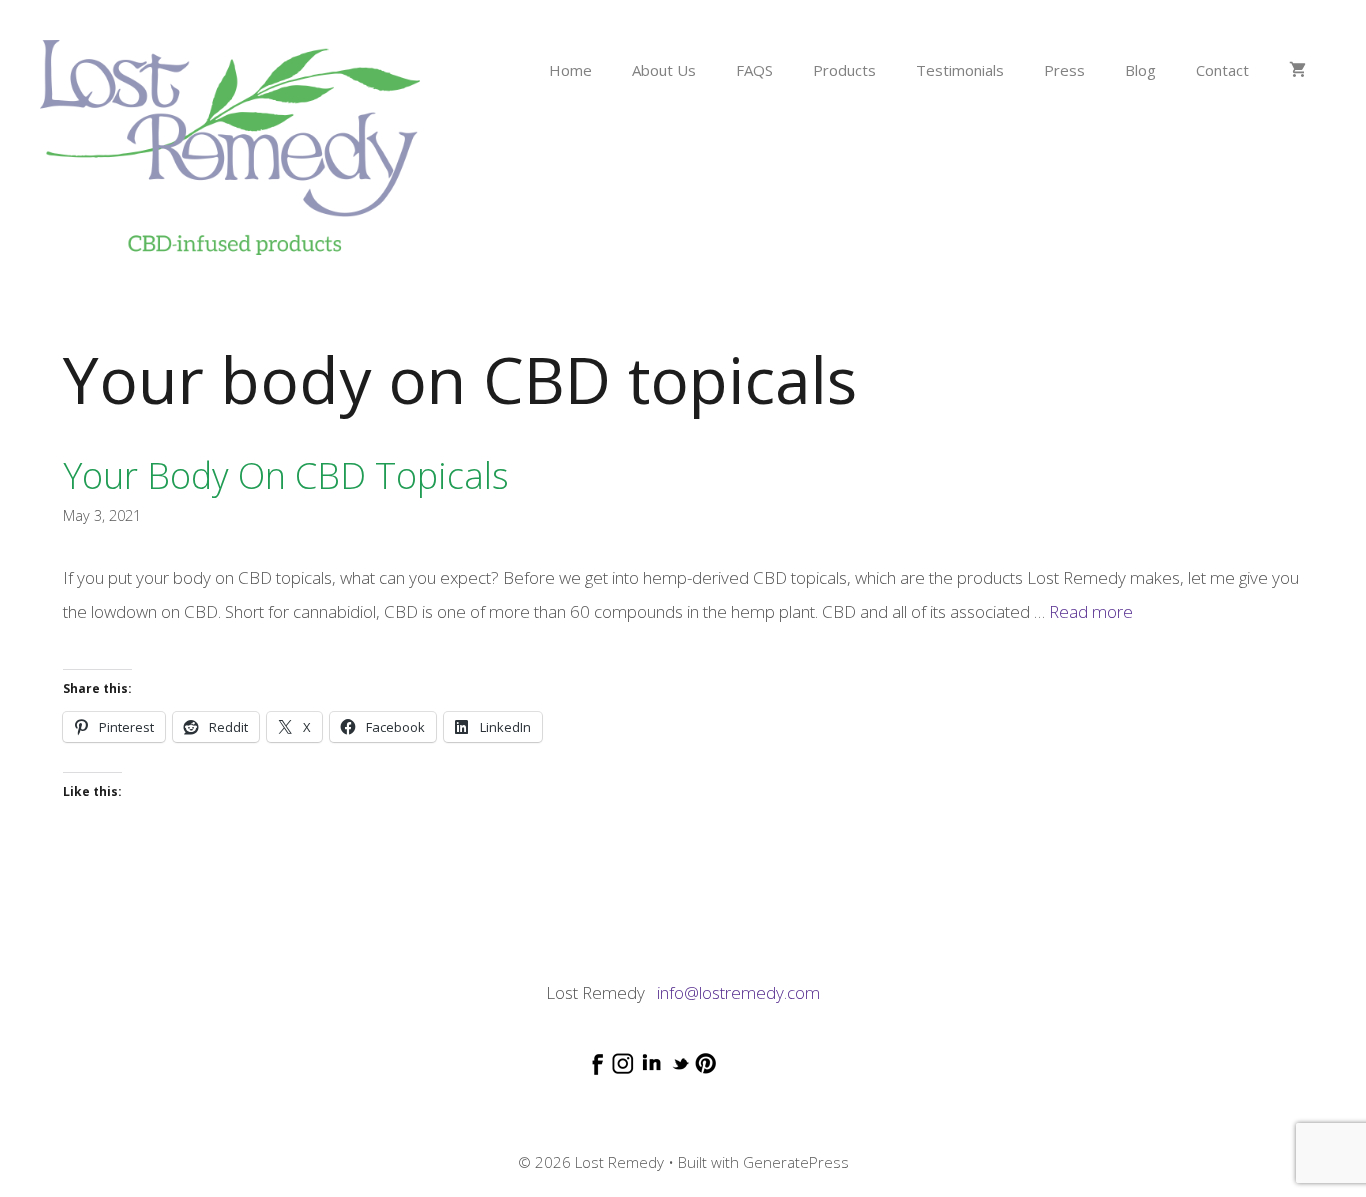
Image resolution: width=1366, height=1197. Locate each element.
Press (1064, 70)
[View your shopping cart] (1297, 70)
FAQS (754, 70)
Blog (1140, 70)
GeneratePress (796, 1162)
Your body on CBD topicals (286, 475)
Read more (1091, 611)
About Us (664, 70)
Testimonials (960, 70)
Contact (1222, 70)
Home (570, 70)
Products (844, 70)
